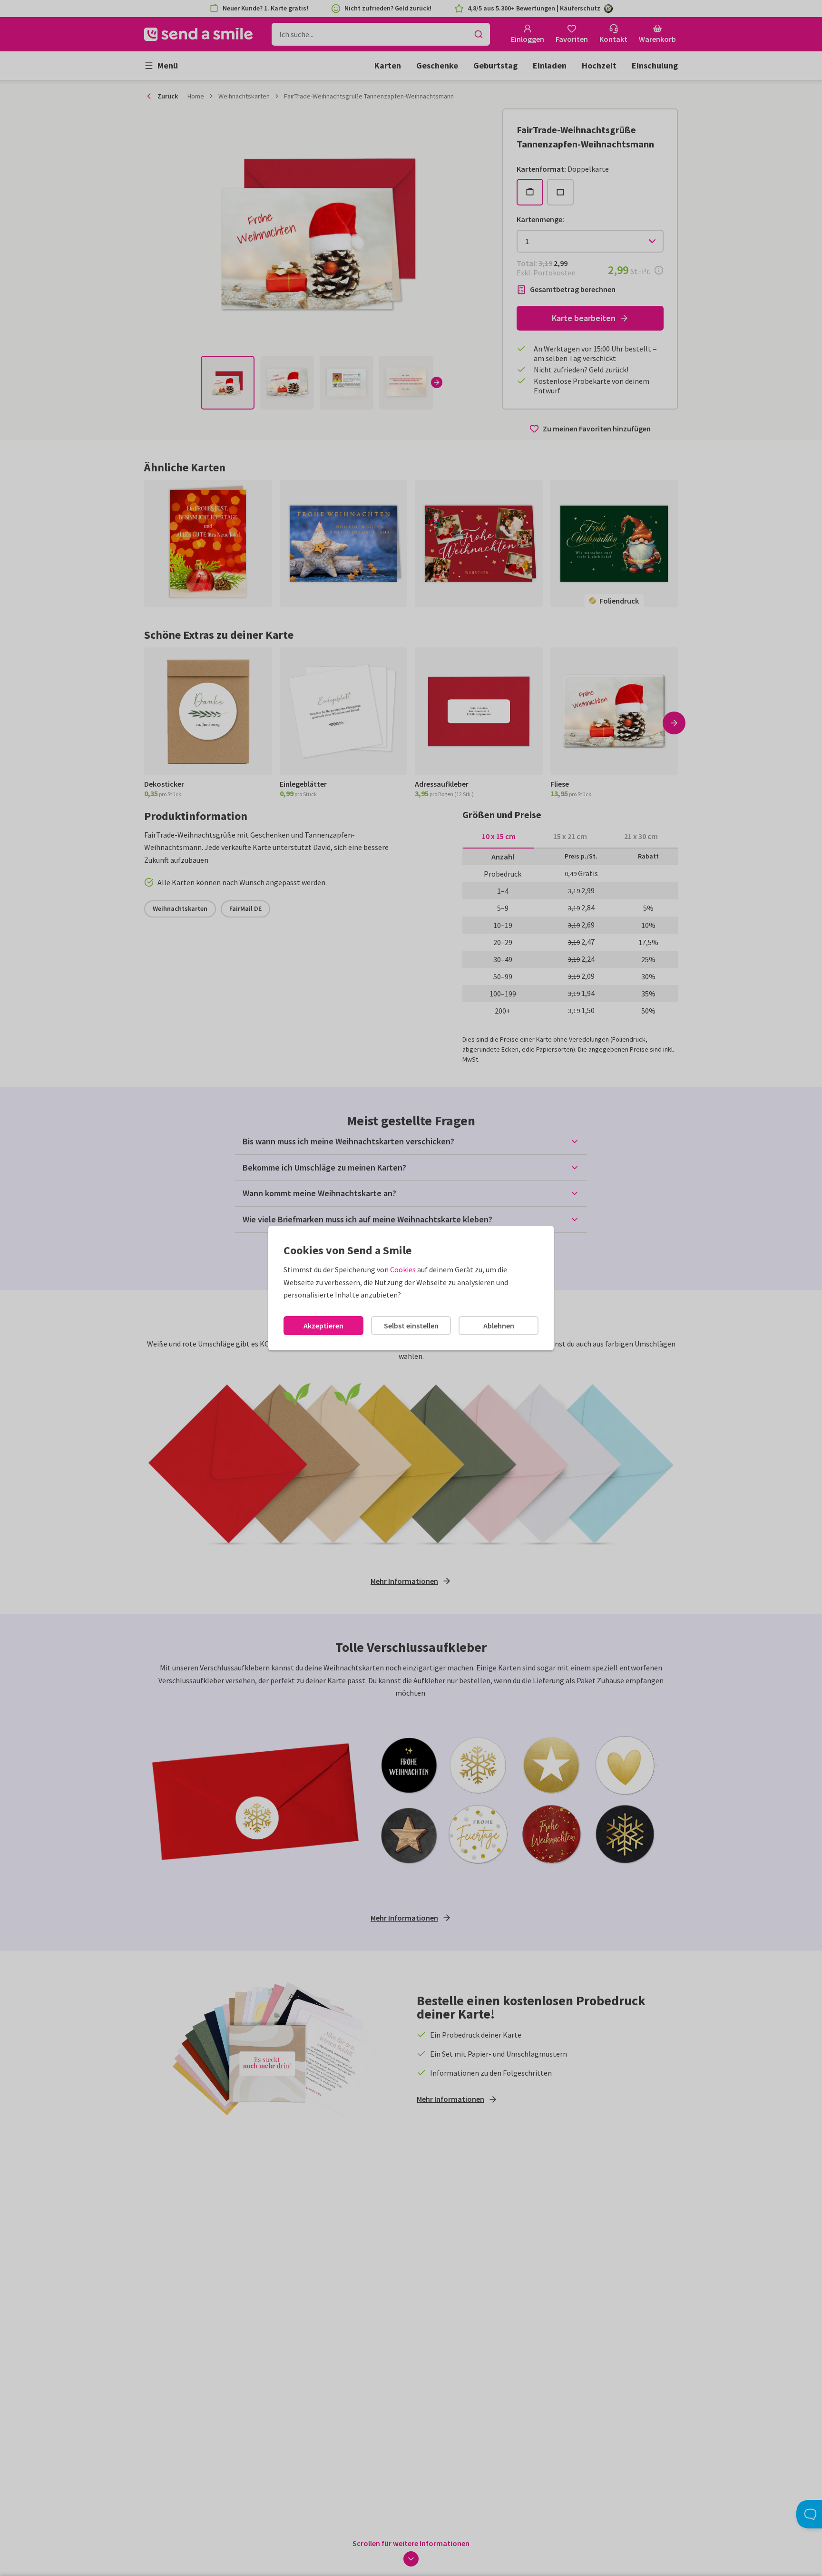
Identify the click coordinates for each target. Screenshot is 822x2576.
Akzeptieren (323, 1326)
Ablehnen (499, 1326)
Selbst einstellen (411, 1326)
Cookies (403, 1269)
